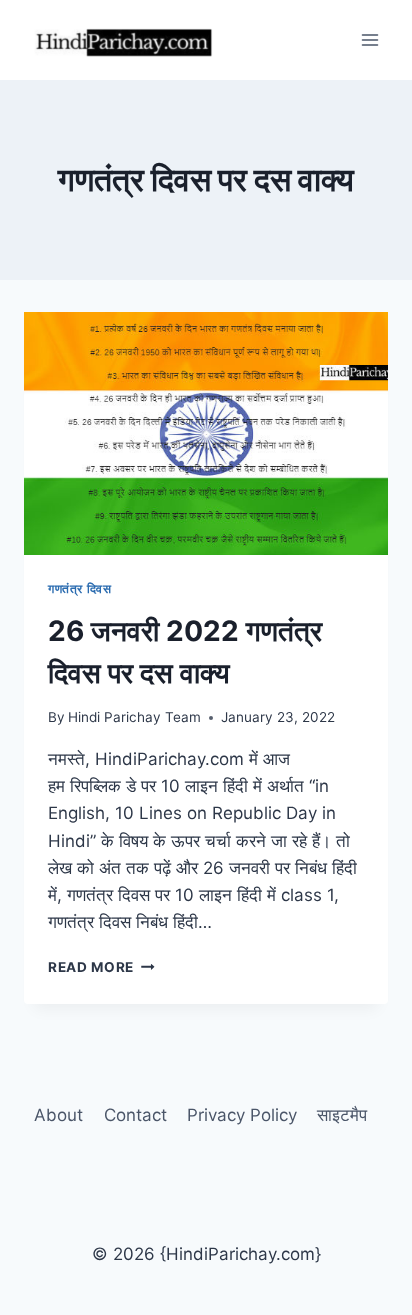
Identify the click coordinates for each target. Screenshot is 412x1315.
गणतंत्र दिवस (79, 588)
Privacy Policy (242, 1115)
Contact (135, 1115)
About (58, 1115)
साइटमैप (342, 1115)
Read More (101, 967)
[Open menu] (369, 39)
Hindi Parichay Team (134, 717)
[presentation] (206, 433)
